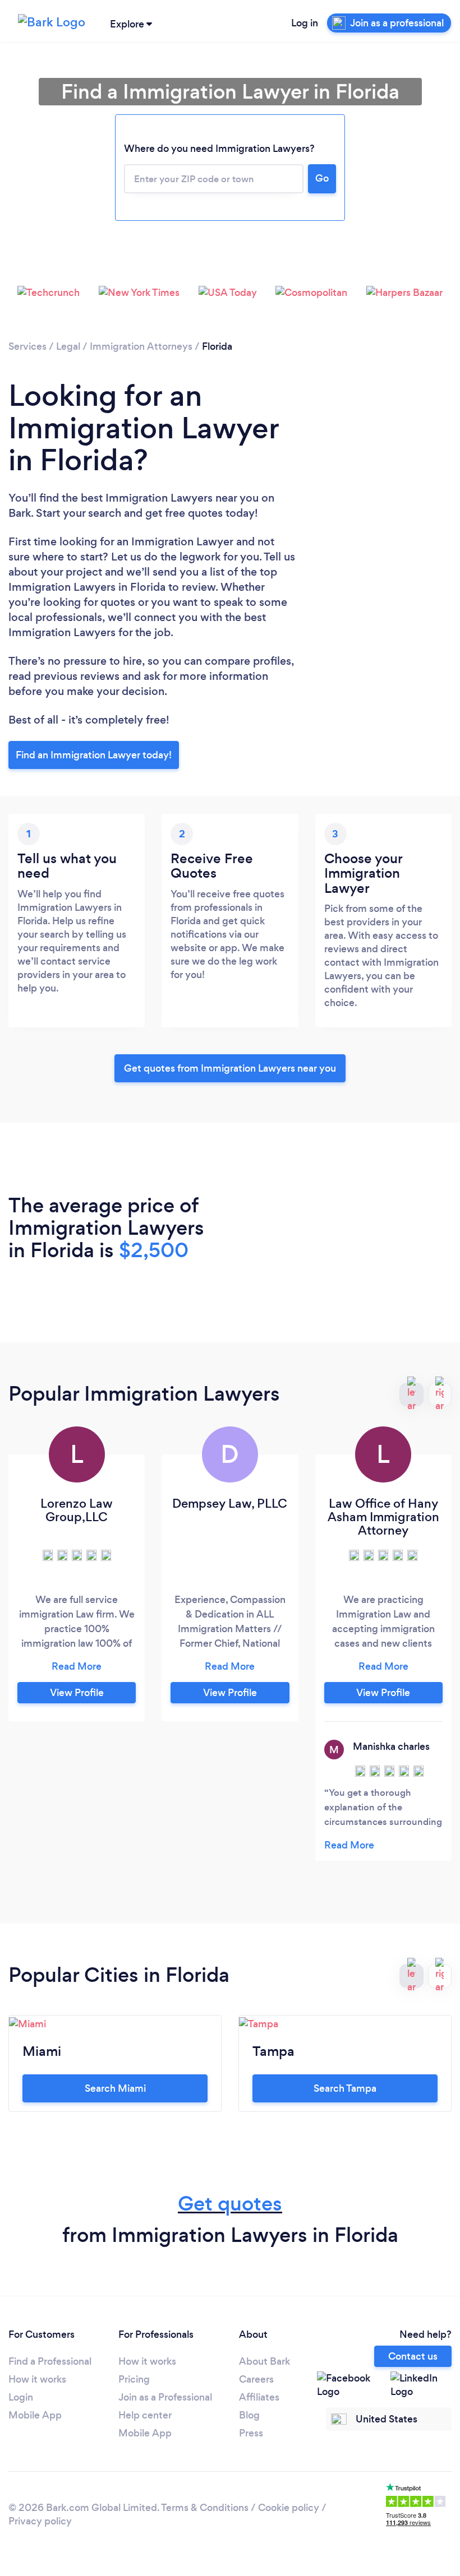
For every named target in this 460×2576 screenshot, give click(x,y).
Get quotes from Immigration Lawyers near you (230, 1068)
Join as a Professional (165, 2397)
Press (251, 2433)
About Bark (264, 2361)
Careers (256, 2379)
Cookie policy (289, 2508)
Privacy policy (40, 2521)
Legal (68, 346)
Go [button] (322, 178)
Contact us (413, 2356)
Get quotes (230, 2204)
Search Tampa (345, 2088)
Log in (305, 23)
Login (21, 2397)
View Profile (77, 1693)
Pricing (134, 2379)
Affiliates (259, 2397)
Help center (145, 2415)
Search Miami (115, 2088)
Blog (249, 2415)
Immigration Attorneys (141, 346)
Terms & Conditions (205, 2508)
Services (27, 346)
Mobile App (35, 2415)
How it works (37, 2379)
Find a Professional (50, 2361)
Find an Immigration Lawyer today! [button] (94, 755)
